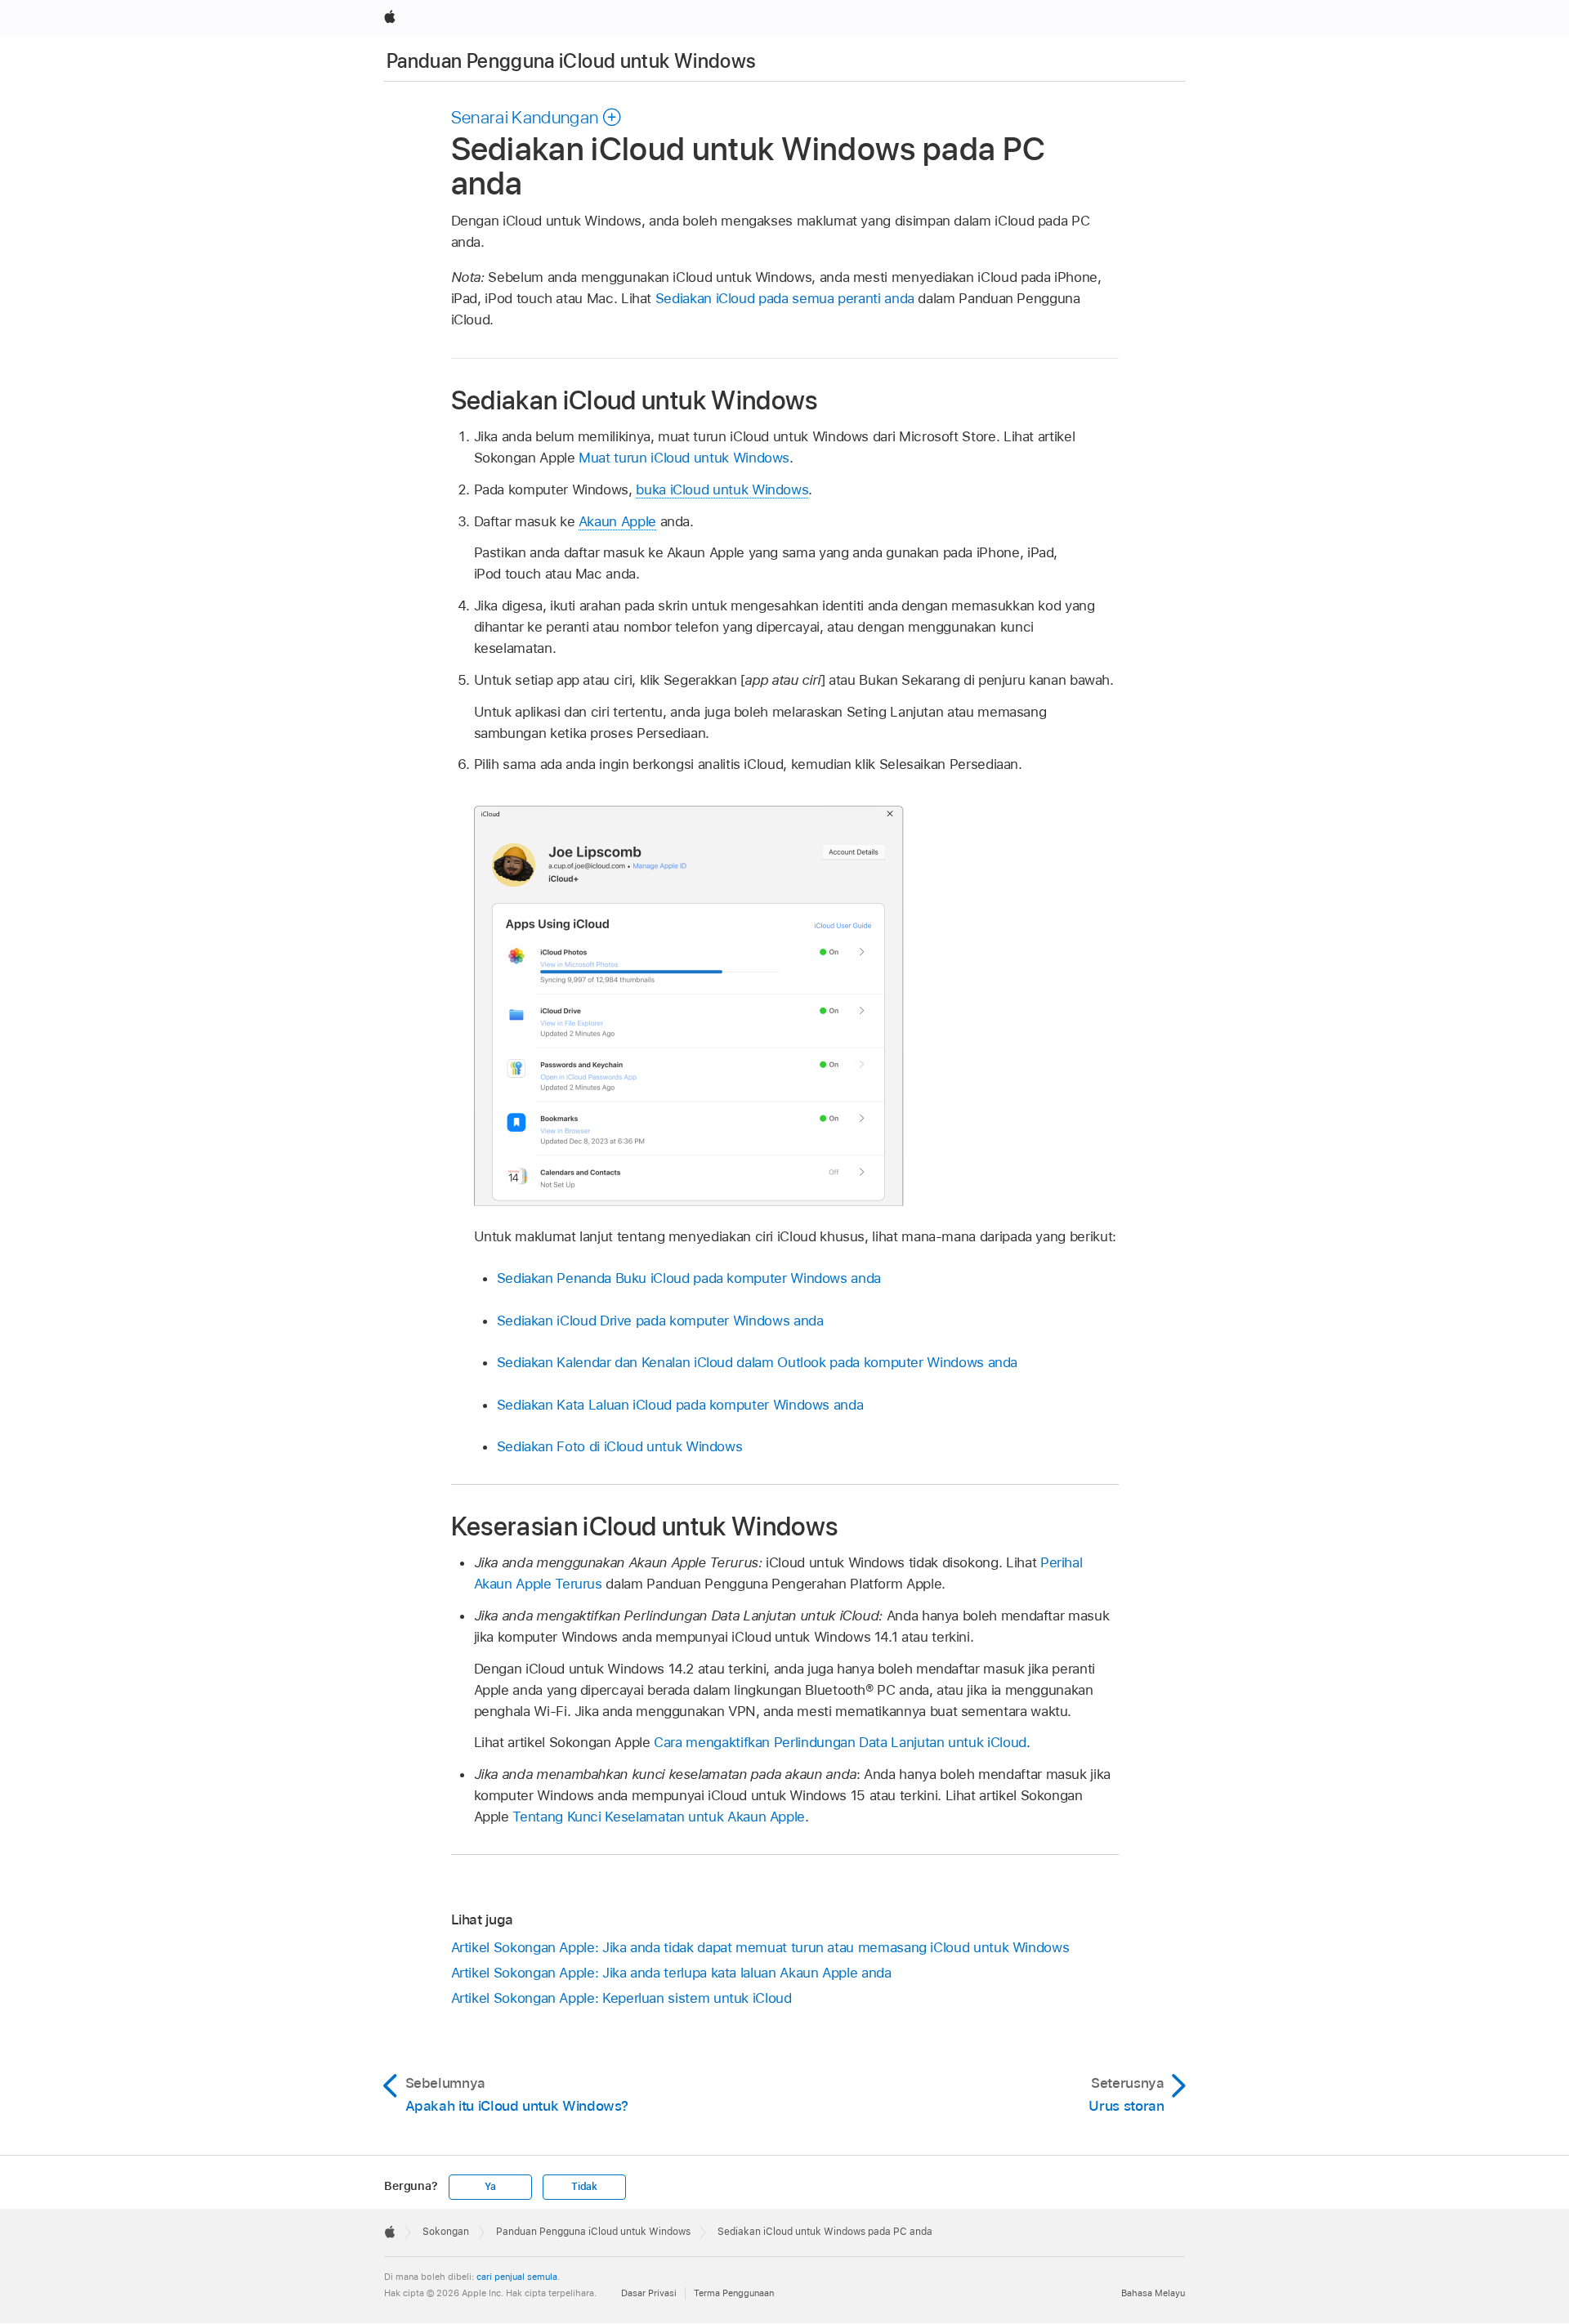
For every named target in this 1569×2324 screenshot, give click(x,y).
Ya (490, 2187)
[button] (537, 117)
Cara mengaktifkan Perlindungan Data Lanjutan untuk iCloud (840, 1742)
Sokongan (446, 2232)
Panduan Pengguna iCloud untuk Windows (571, 61)
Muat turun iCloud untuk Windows (684, 458)
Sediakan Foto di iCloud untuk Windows (620, 1446)
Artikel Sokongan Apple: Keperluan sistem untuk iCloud (621, 1998)
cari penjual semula (517, 2277)
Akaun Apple (617, 521)
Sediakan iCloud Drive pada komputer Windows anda (660, 1321)
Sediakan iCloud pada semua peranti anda (785, 298)
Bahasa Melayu (1153, 2293)
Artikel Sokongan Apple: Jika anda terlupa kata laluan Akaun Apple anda (671, 1973)
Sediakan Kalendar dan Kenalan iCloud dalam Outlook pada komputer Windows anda (758, 1362)
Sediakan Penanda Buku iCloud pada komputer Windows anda (689, 1278)
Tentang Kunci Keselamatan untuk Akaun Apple (659, 1817)
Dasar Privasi (649, 2293)
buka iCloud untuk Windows (722, 489)
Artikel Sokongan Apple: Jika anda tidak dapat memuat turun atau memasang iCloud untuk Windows (760, 1947)
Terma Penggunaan (734, 2293)
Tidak (584, 2187)
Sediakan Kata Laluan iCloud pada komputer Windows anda (680, 1405)
